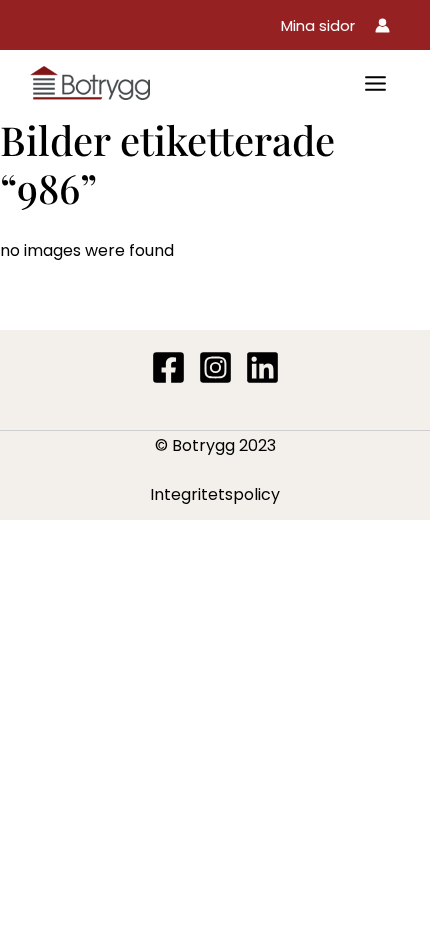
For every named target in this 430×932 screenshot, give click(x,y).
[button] (318, 25)
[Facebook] (168, 367)
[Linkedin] (262, 367)
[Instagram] (215, 367)
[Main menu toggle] (375, 83)
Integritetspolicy (215, 494)
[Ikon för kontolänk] (382, 25)
